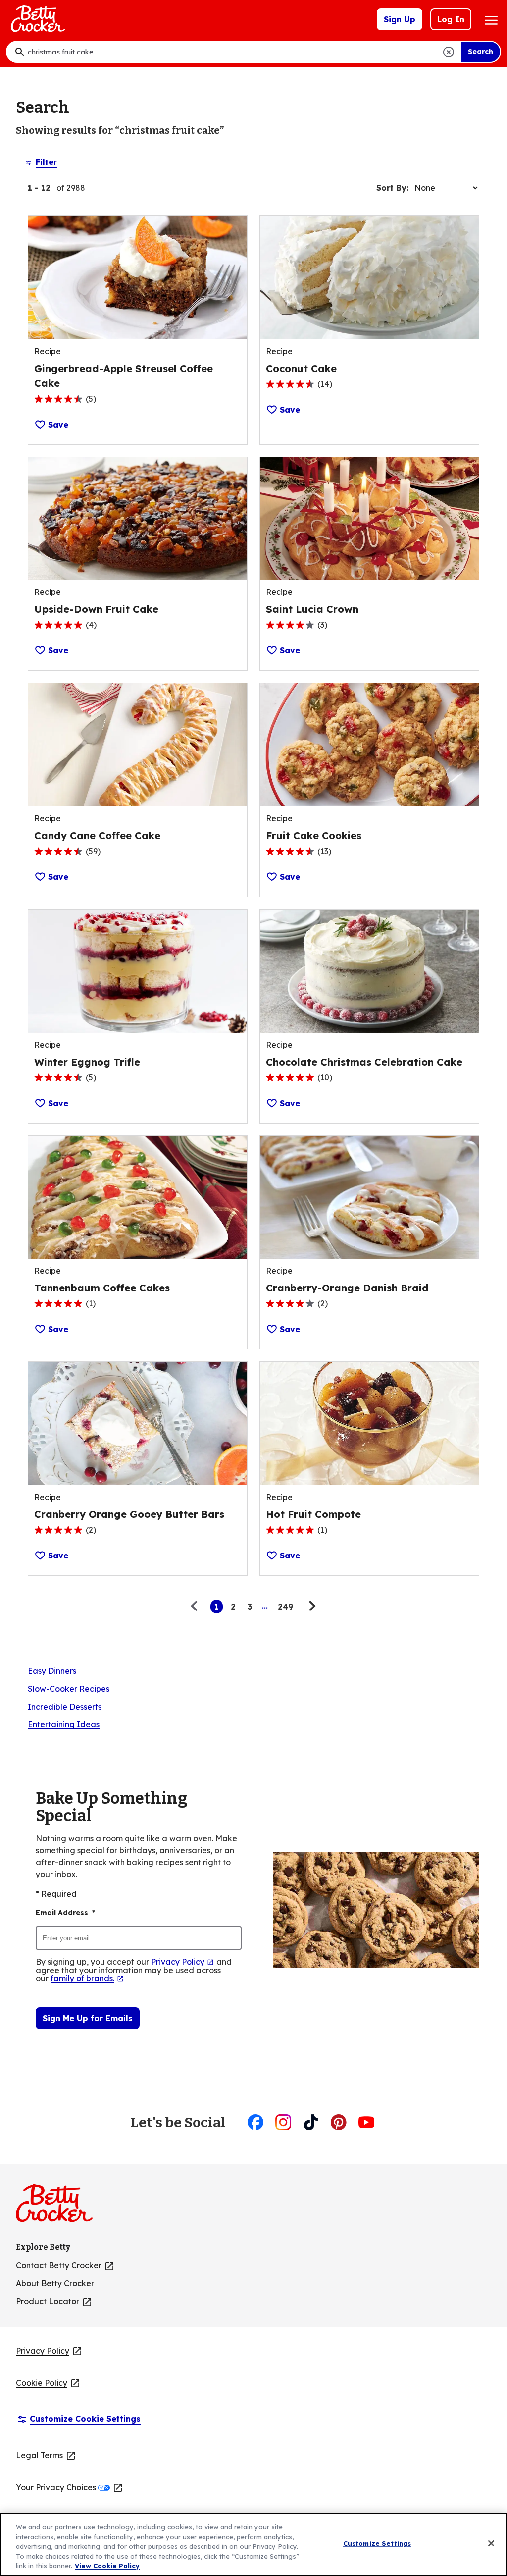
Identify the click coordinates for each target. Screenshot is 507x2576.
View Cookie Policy (107, 2566)
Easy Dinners (52, 1671)
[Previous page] (197, 1607)
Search (481, 52)
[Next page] (311, 1607)
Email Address (65, 1913)
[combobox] (233, 52)
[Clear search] (449, 52)
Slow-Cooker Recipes (69, 1689)
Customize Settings (377, 2543)
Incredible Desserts (65, 1707)
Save (58, 425)
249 (285, 1607)
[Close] (491, 2543)
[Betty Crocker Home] (37, 19)
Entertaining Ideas (64, 1724)
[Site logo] (59, 2207)
